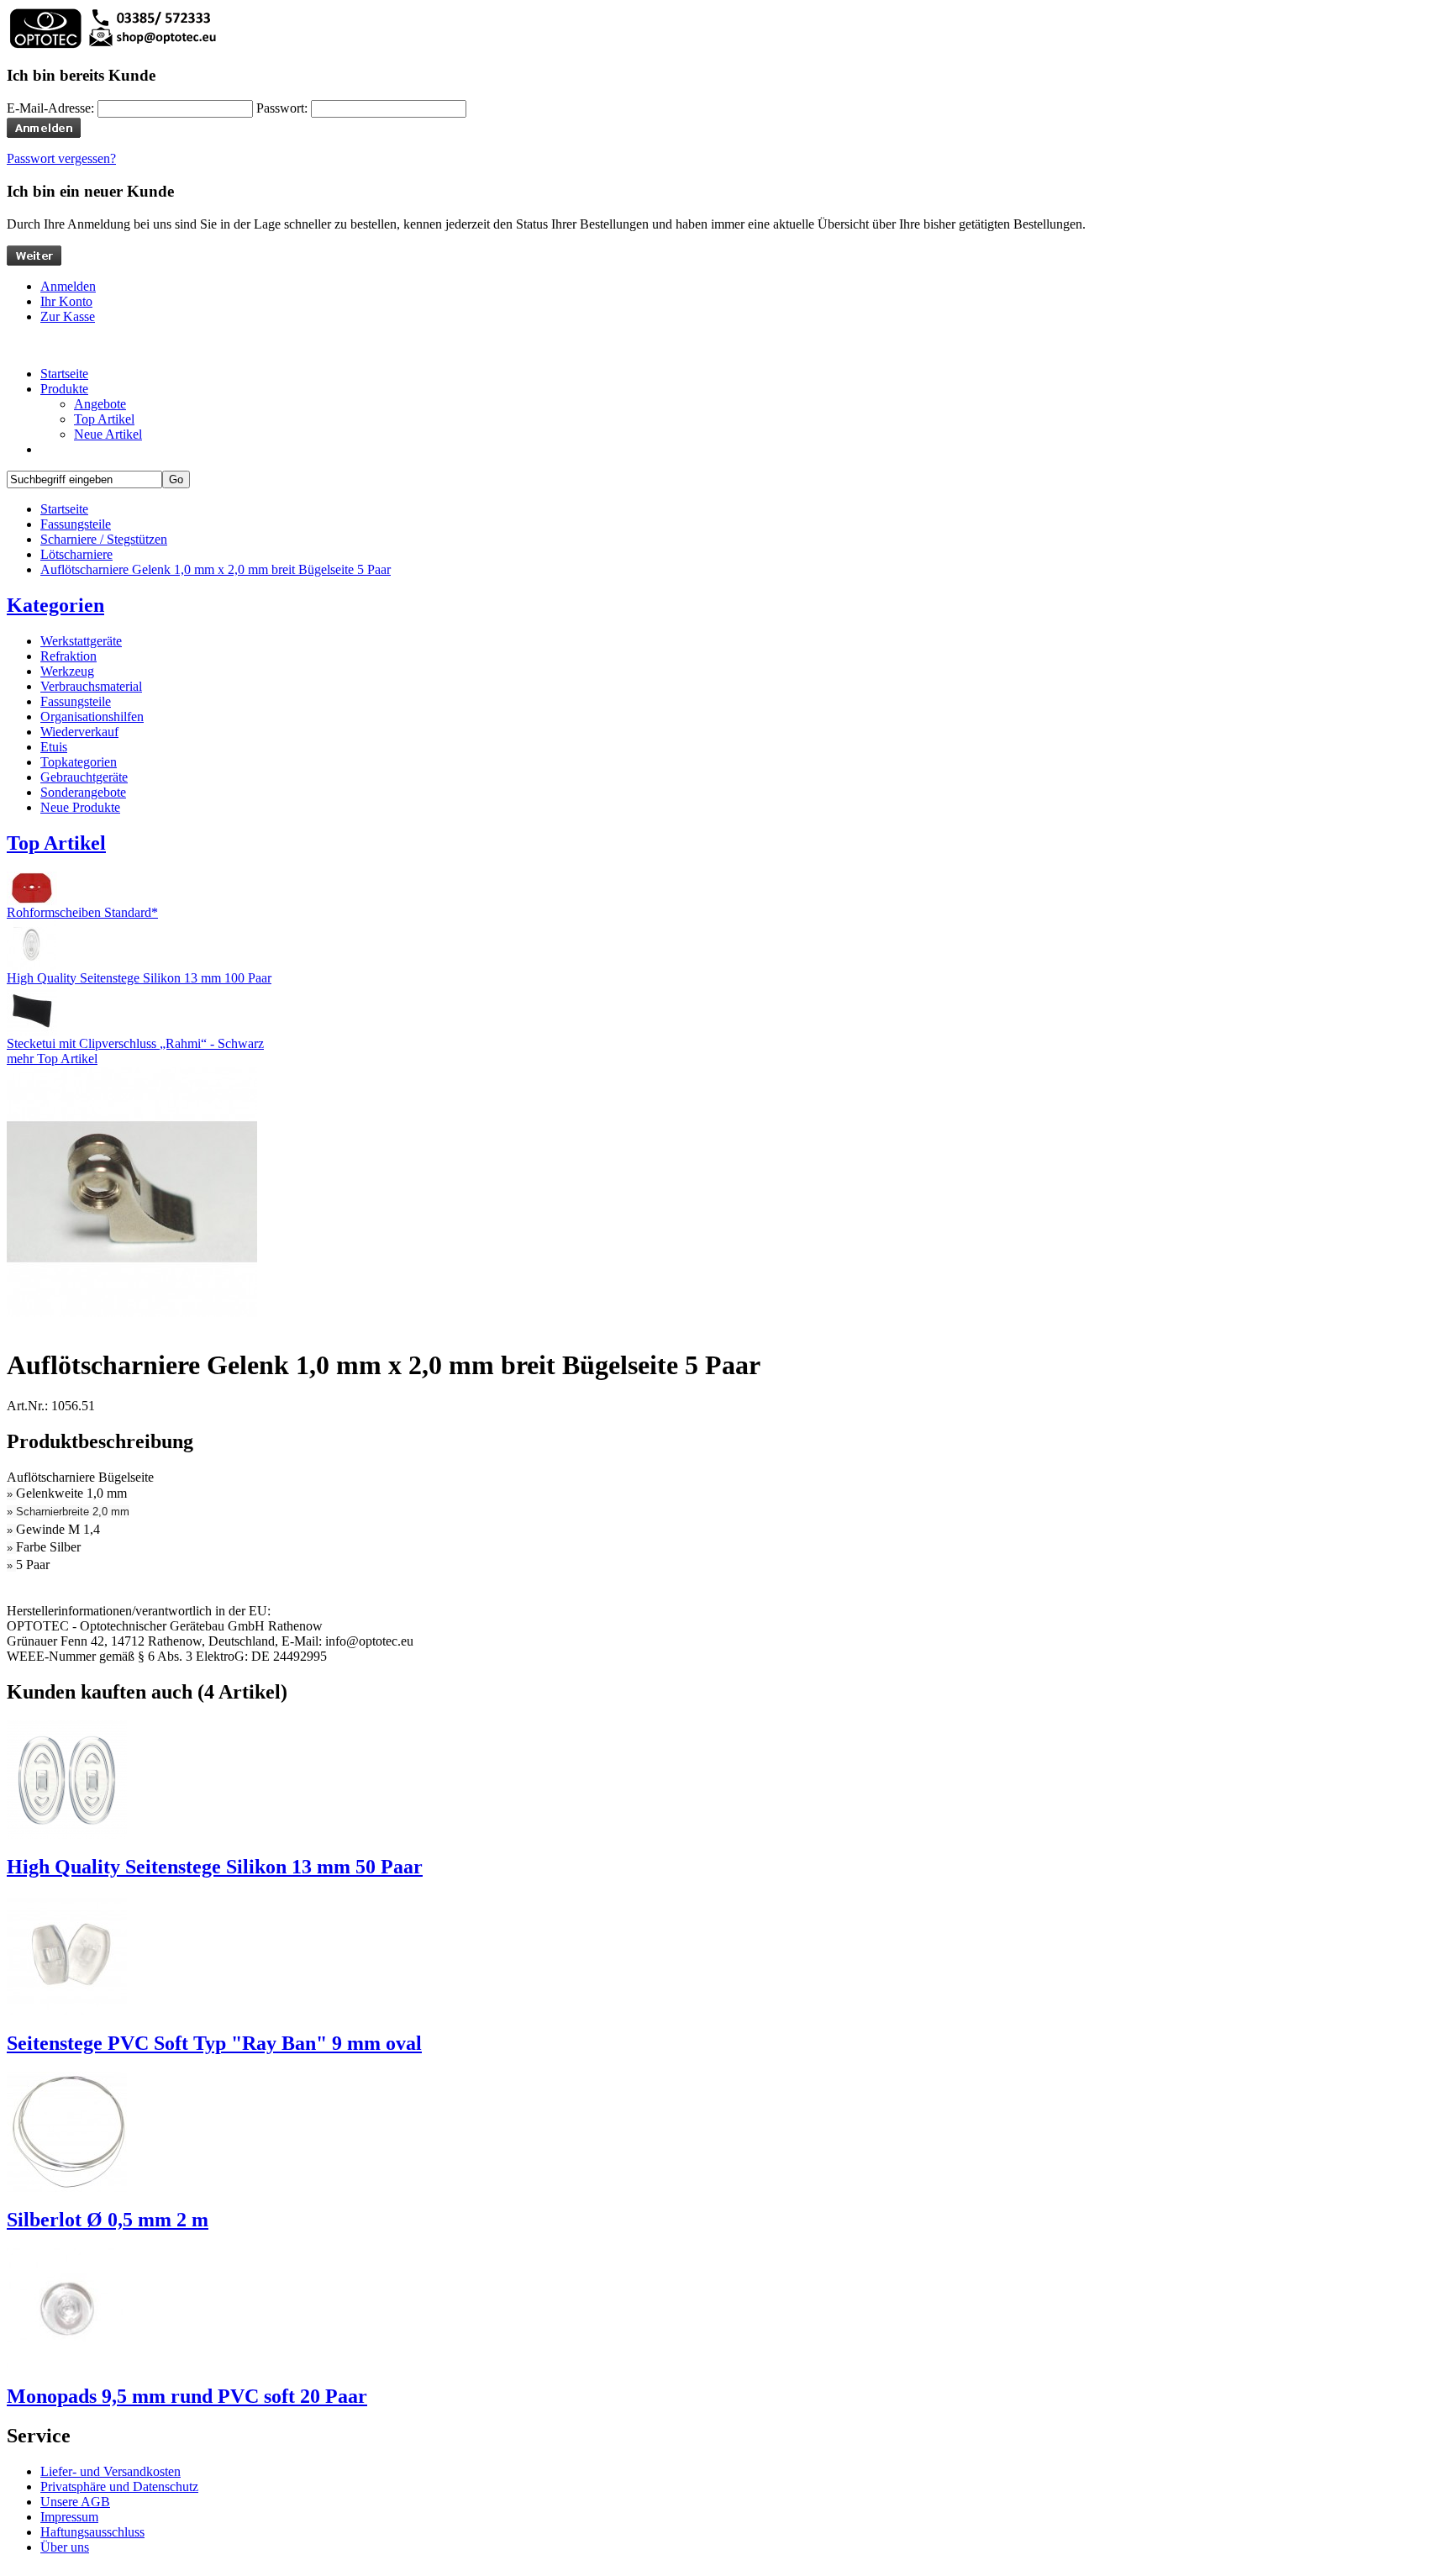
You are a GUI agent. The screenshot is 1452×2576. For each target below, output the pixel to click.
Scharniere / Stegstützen (104, 539)
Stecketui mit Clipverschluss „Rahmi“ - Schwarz (135, 1043)
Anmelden (68, 286)
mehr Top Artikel (52, 1059)
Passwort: (282, 108)
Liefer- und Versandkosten (110, 2471)
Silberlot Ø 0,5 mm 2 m (108, 2220)
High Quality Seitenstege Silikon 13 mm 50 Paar (215, 1867)
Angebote (100, 404)
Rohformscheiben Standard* (82, 912)
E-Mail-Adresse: (50, 108)
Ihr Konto (66, 301)
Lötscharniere (76, 554)
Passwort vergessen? (61, 158)
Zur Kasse (68, 316)
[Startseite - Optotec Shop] (112, 46)
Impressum (69, 2517)
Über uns (65, 2547)
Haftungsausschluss (92, 2532)
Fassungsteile (76, 524)
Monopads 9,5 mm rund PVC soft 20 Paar (187, 2396)
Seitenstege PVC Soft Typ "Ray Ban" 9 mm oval (214, 2043)
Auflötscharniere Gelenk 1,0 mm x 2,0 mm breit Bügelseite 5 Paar (216, 569)
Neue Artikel (108, 434)
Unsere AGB (75, 2502)
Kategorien (55, 605)
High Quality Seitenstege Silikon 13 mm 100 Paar (139, 978)
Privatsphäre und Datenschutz (119, 2486)
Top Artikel (104, 419)
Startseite (64, 509)
